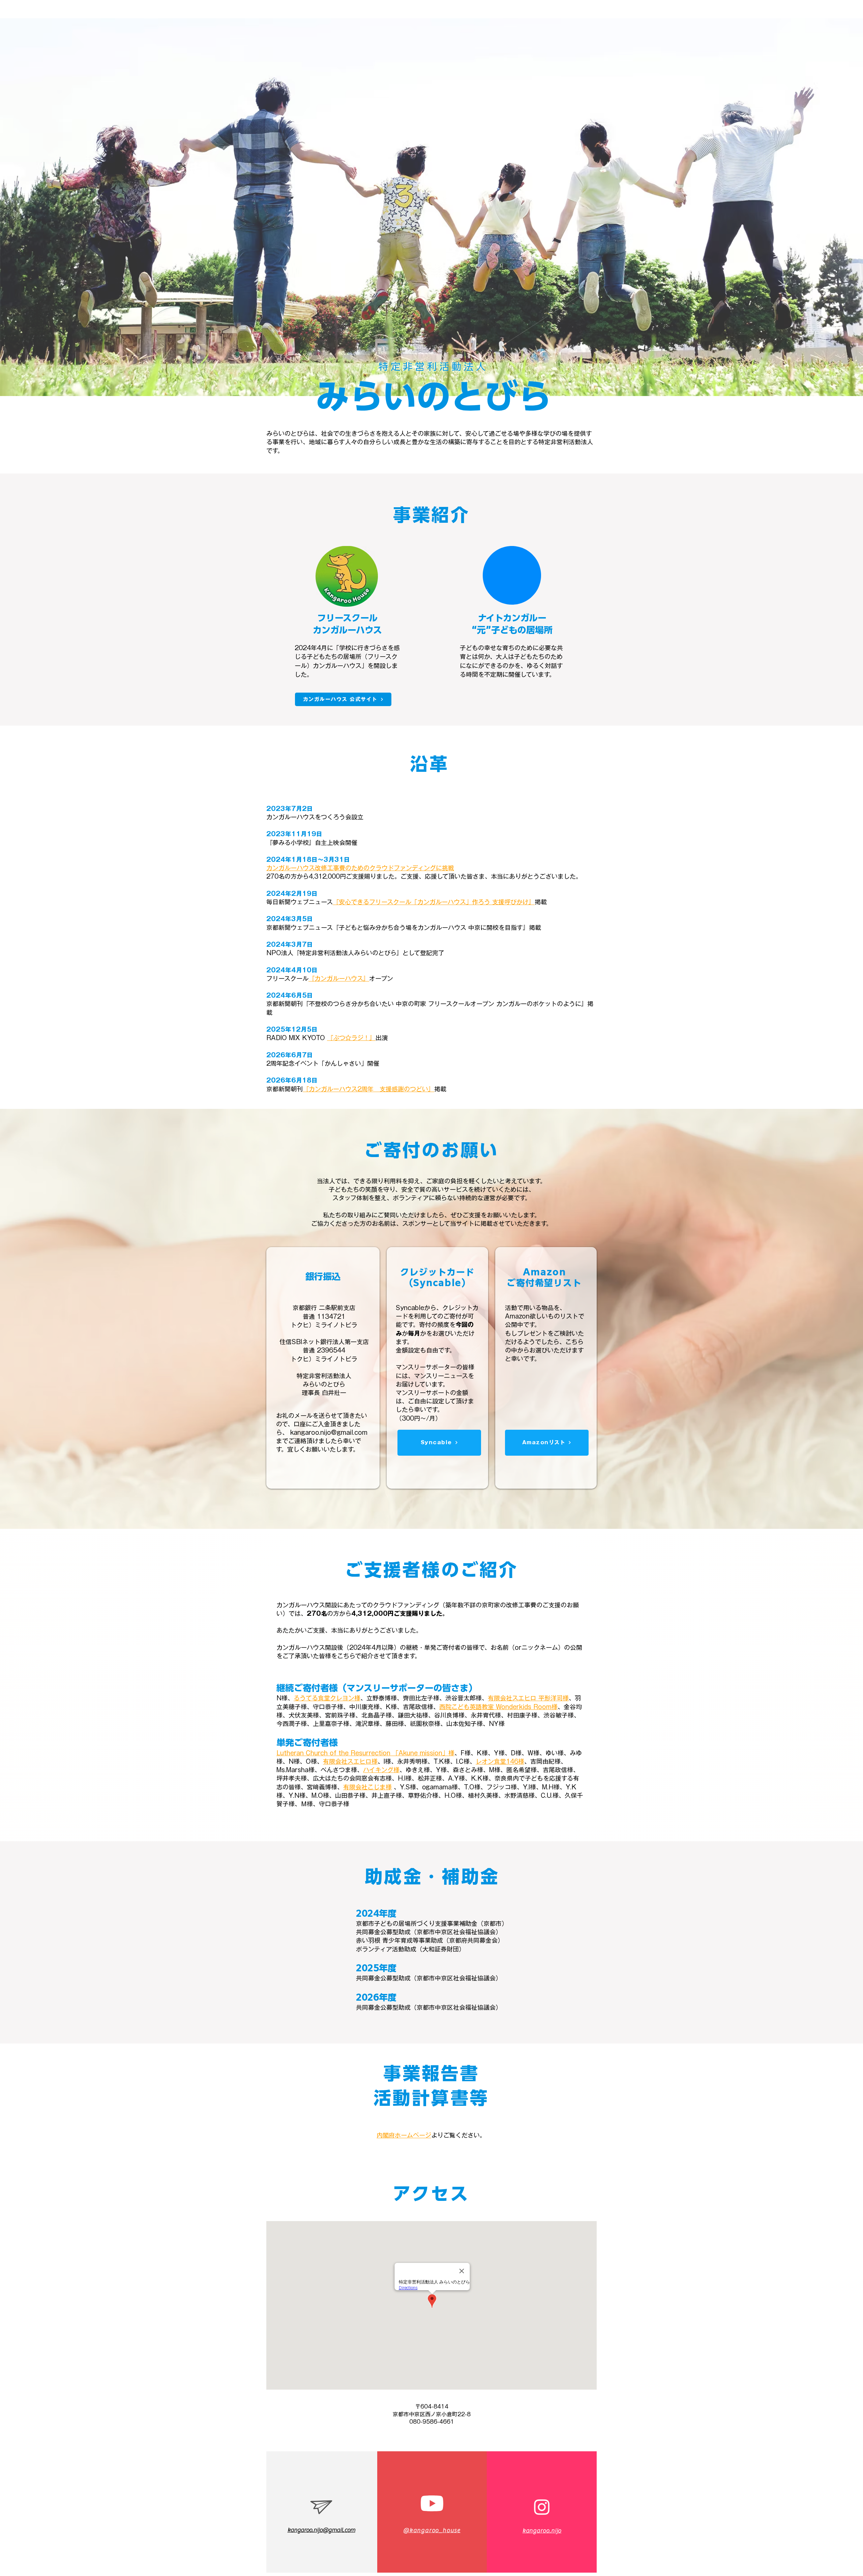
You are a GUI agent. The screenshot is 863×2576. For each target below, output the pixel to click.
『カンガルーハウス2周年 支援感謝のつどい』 (368, 1089)
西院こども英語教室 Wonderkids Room (495, 1707)
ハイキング (378, 1770)
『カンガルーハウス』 (339, 978)
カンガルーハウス (337, 666)
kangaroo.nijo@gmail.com (329, 1432)
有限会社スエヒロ (512, 1698)
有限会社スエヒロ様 (350, 1761)
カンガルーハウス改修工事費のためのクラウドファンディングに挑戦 (360, 868)
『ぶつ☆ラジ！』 (351, 1038)
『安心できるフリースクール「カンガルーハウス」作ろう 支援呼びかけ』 (434, 902)
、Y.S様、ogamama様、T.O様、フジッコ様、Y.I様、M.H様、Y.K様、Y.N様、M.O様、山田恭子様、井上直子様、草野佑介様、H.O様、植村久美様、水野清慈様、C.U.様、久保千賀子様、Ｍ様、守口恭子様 (430, 1795)
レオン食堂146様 (500, 1761)
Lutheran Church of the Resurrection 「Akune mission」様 (365, 1753)
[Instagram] (542, 2507)
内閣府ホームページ (404, 2135)
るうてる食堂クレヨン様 (327, 1698)
